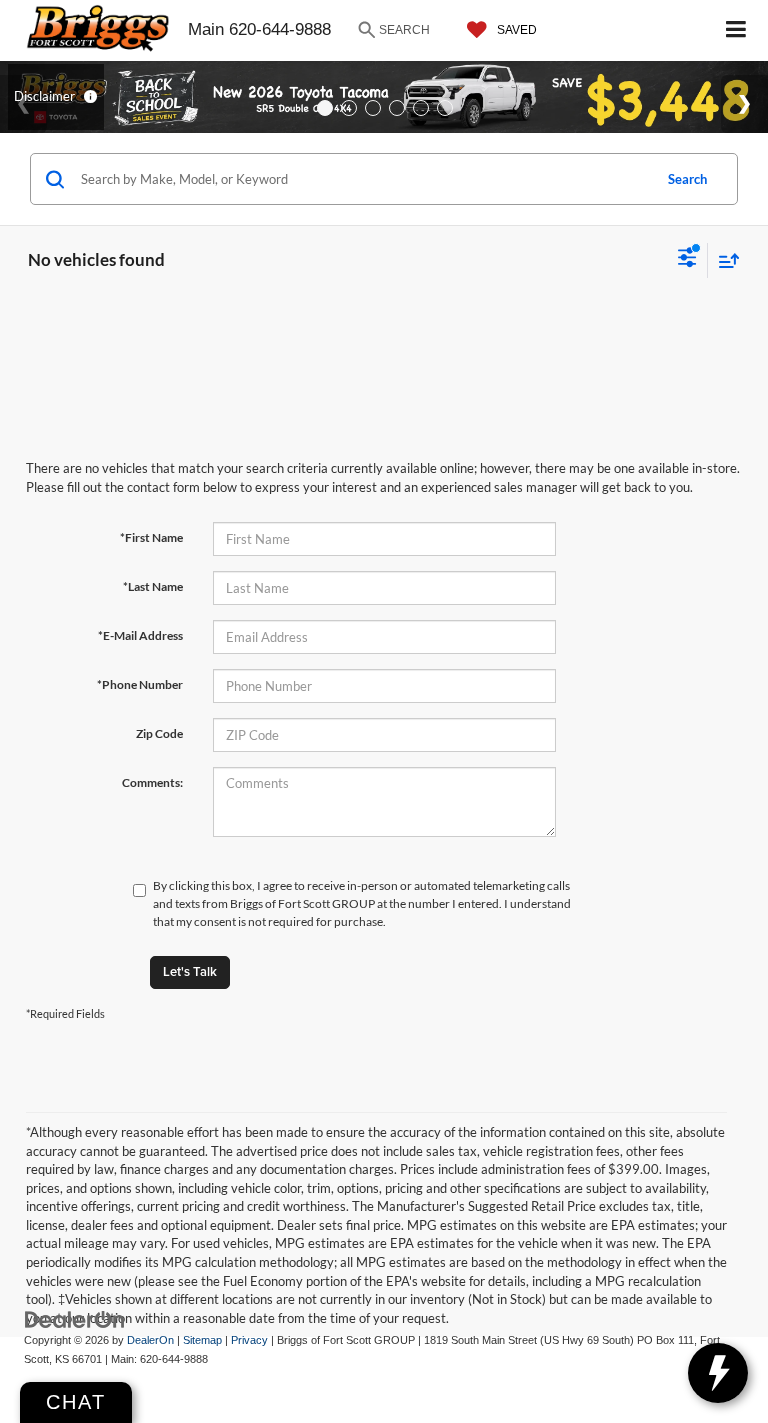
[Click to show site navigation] (736, 30)
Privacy (249, 1340)
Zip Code (159, 733)
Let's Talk (190, 971)
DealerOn (150, 1340)
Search (687, 179)
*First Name (151, 537)
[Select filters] (687, 260)
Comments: (152, 782)
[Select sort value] (724, 260)
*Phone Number (140, 684)
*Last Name (153, 586)
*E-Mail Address (140, 635)
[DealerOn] (75, 1319)
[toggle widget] (718, 1373)
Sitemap (202, 1340)
